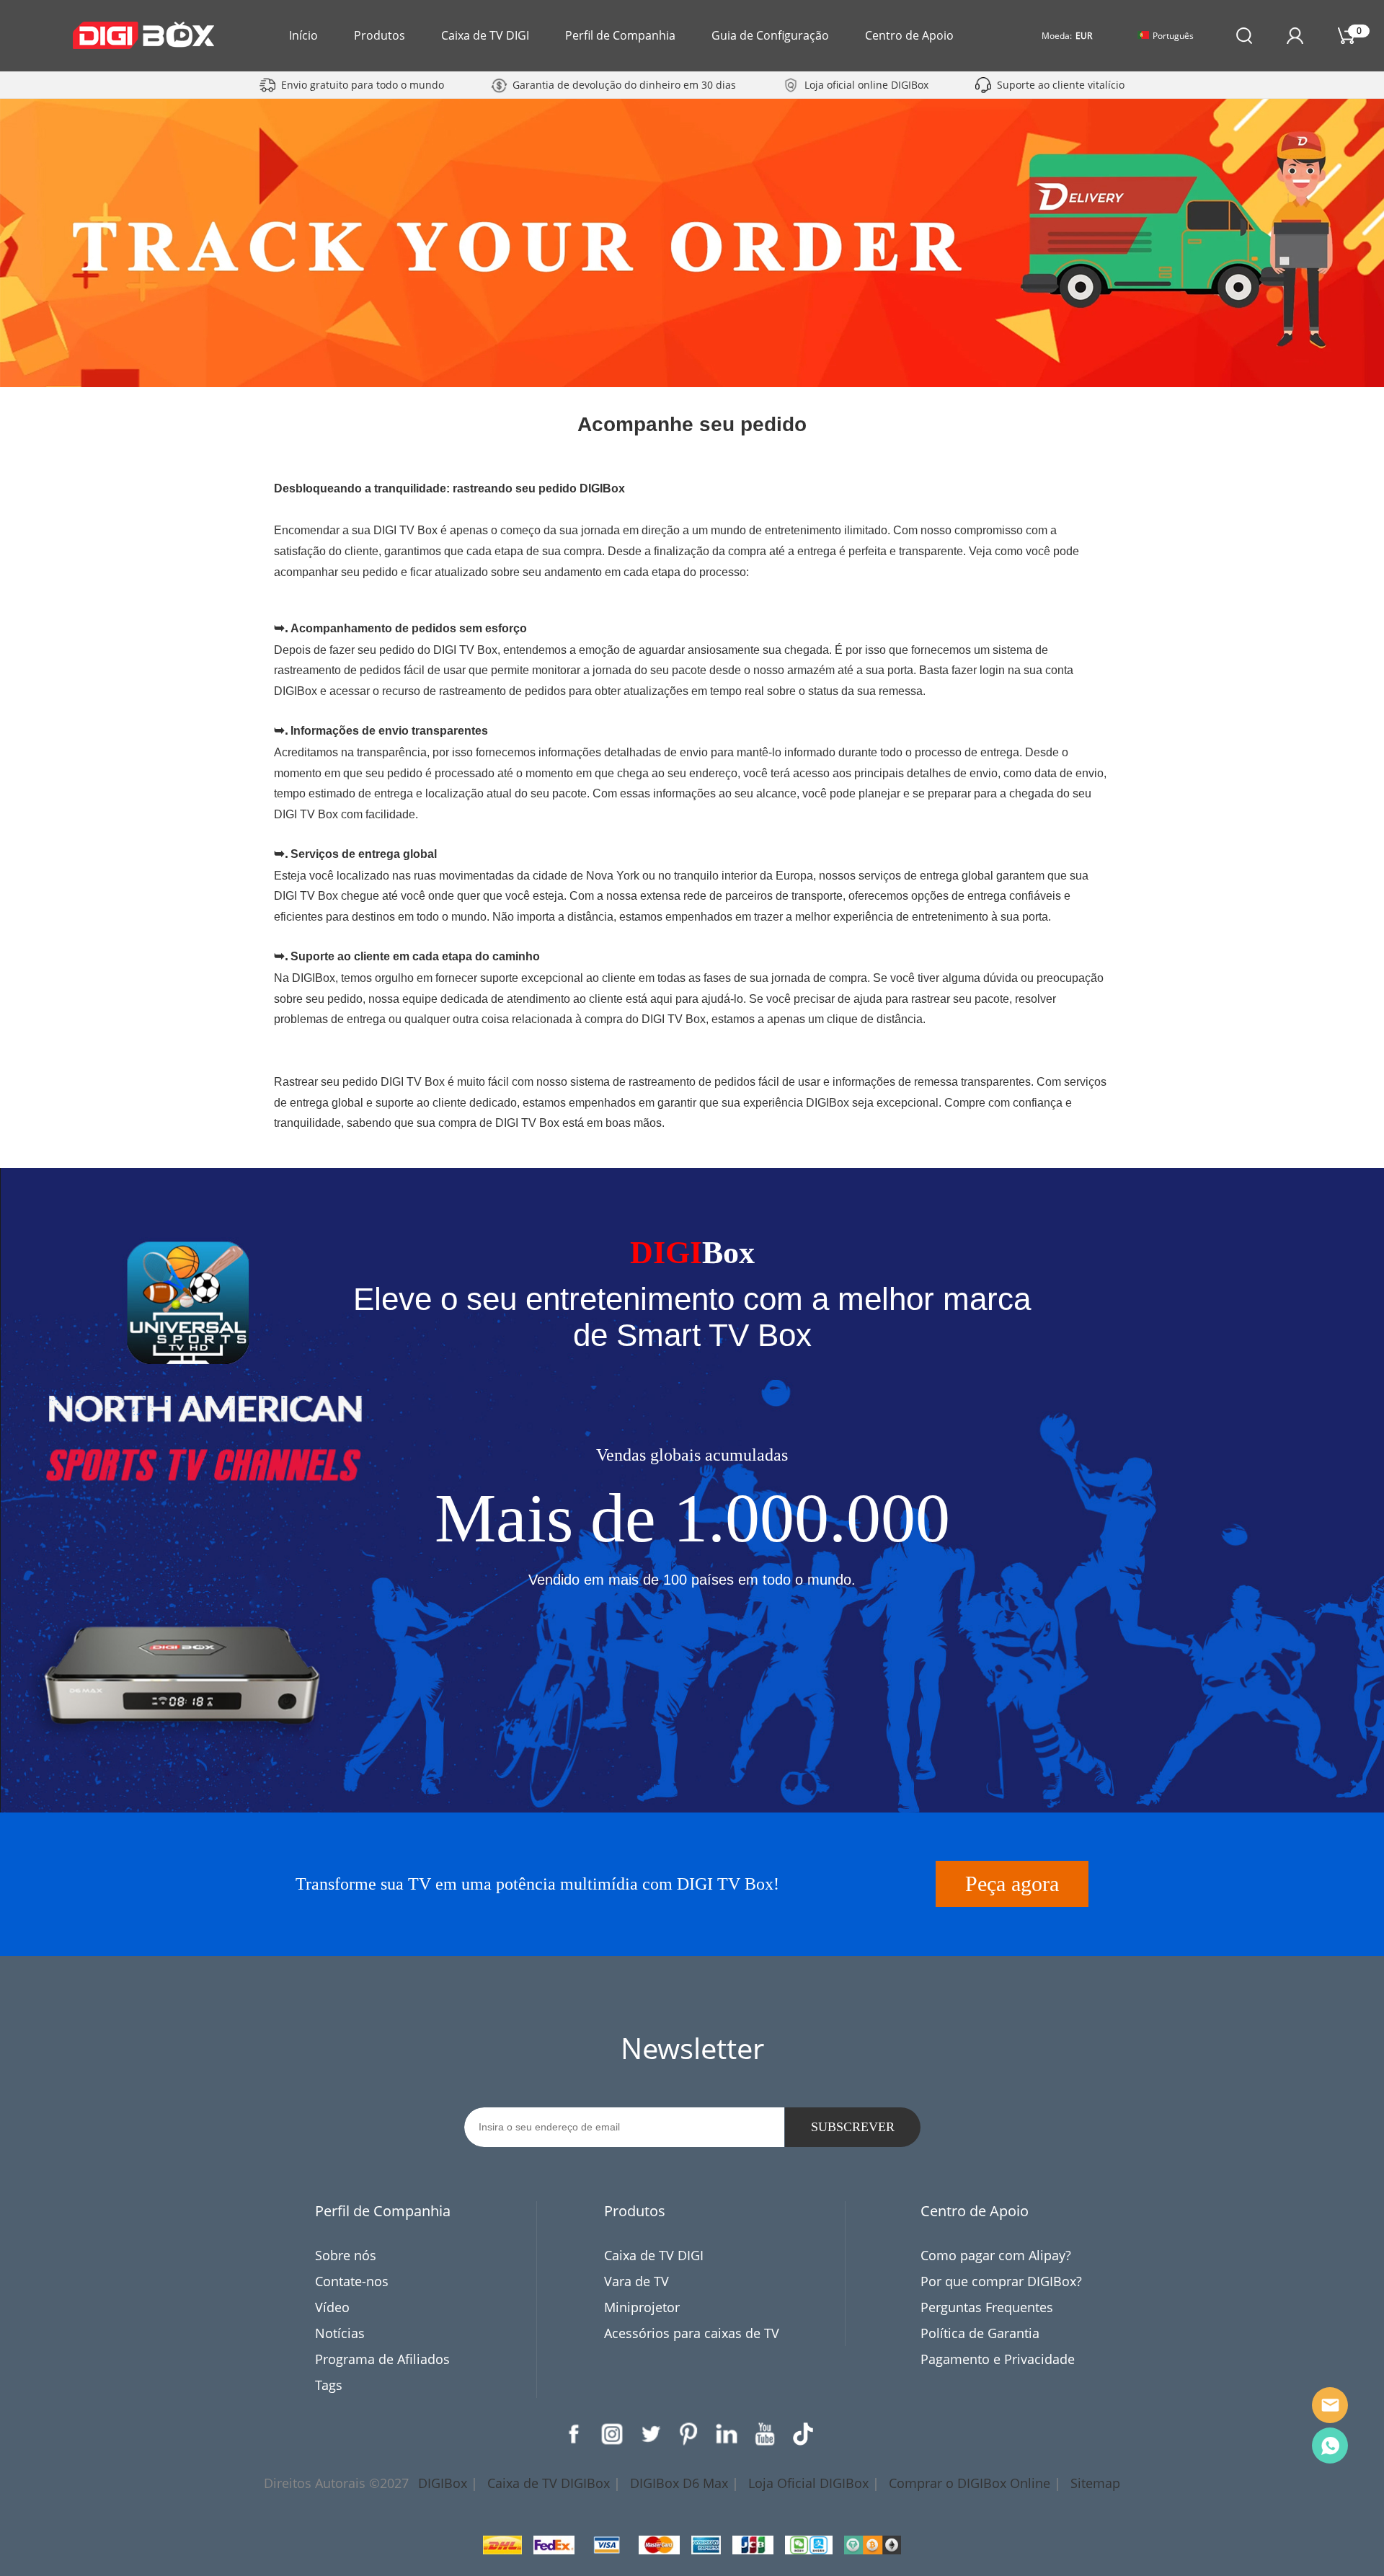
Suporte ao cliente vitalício (1061, 85)
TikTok (803, 2434)
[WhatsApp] (1330, 2446)
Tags (329, 2385)
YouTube (765, 2434)
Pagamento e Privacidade (998, 2359)
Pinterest (688, 2434)
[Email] (1330, 2405)
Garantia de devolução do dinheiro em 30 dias (624, 85)
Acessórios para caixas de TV (692, 2333)
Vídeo (332, 2307)
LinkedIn (727, 2434)
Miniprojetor (642, 2307)
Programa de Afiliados (382, 2359)
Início (303, 35)
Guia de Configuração (770, 35)
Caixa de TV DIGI (485, 35)
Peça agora (1012, 1884)
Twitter (650, 2434)
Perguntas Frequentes (987, 2307)
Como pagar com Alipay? (996, 2255)
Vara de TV (636, 2281)
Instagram (612, 2434)
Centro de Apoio (909, 35)
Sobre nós (346, 2255)
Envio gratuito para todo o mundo (363, 85)
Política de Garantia (980, 2333)
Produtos (380, 35)
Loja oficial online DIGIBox (866, 85)
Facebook (574, 2434)
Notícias (340, 2333)
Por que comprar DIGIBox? (1001, 2281)
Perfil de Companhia (620, 35)
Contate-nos (352, 2281)
